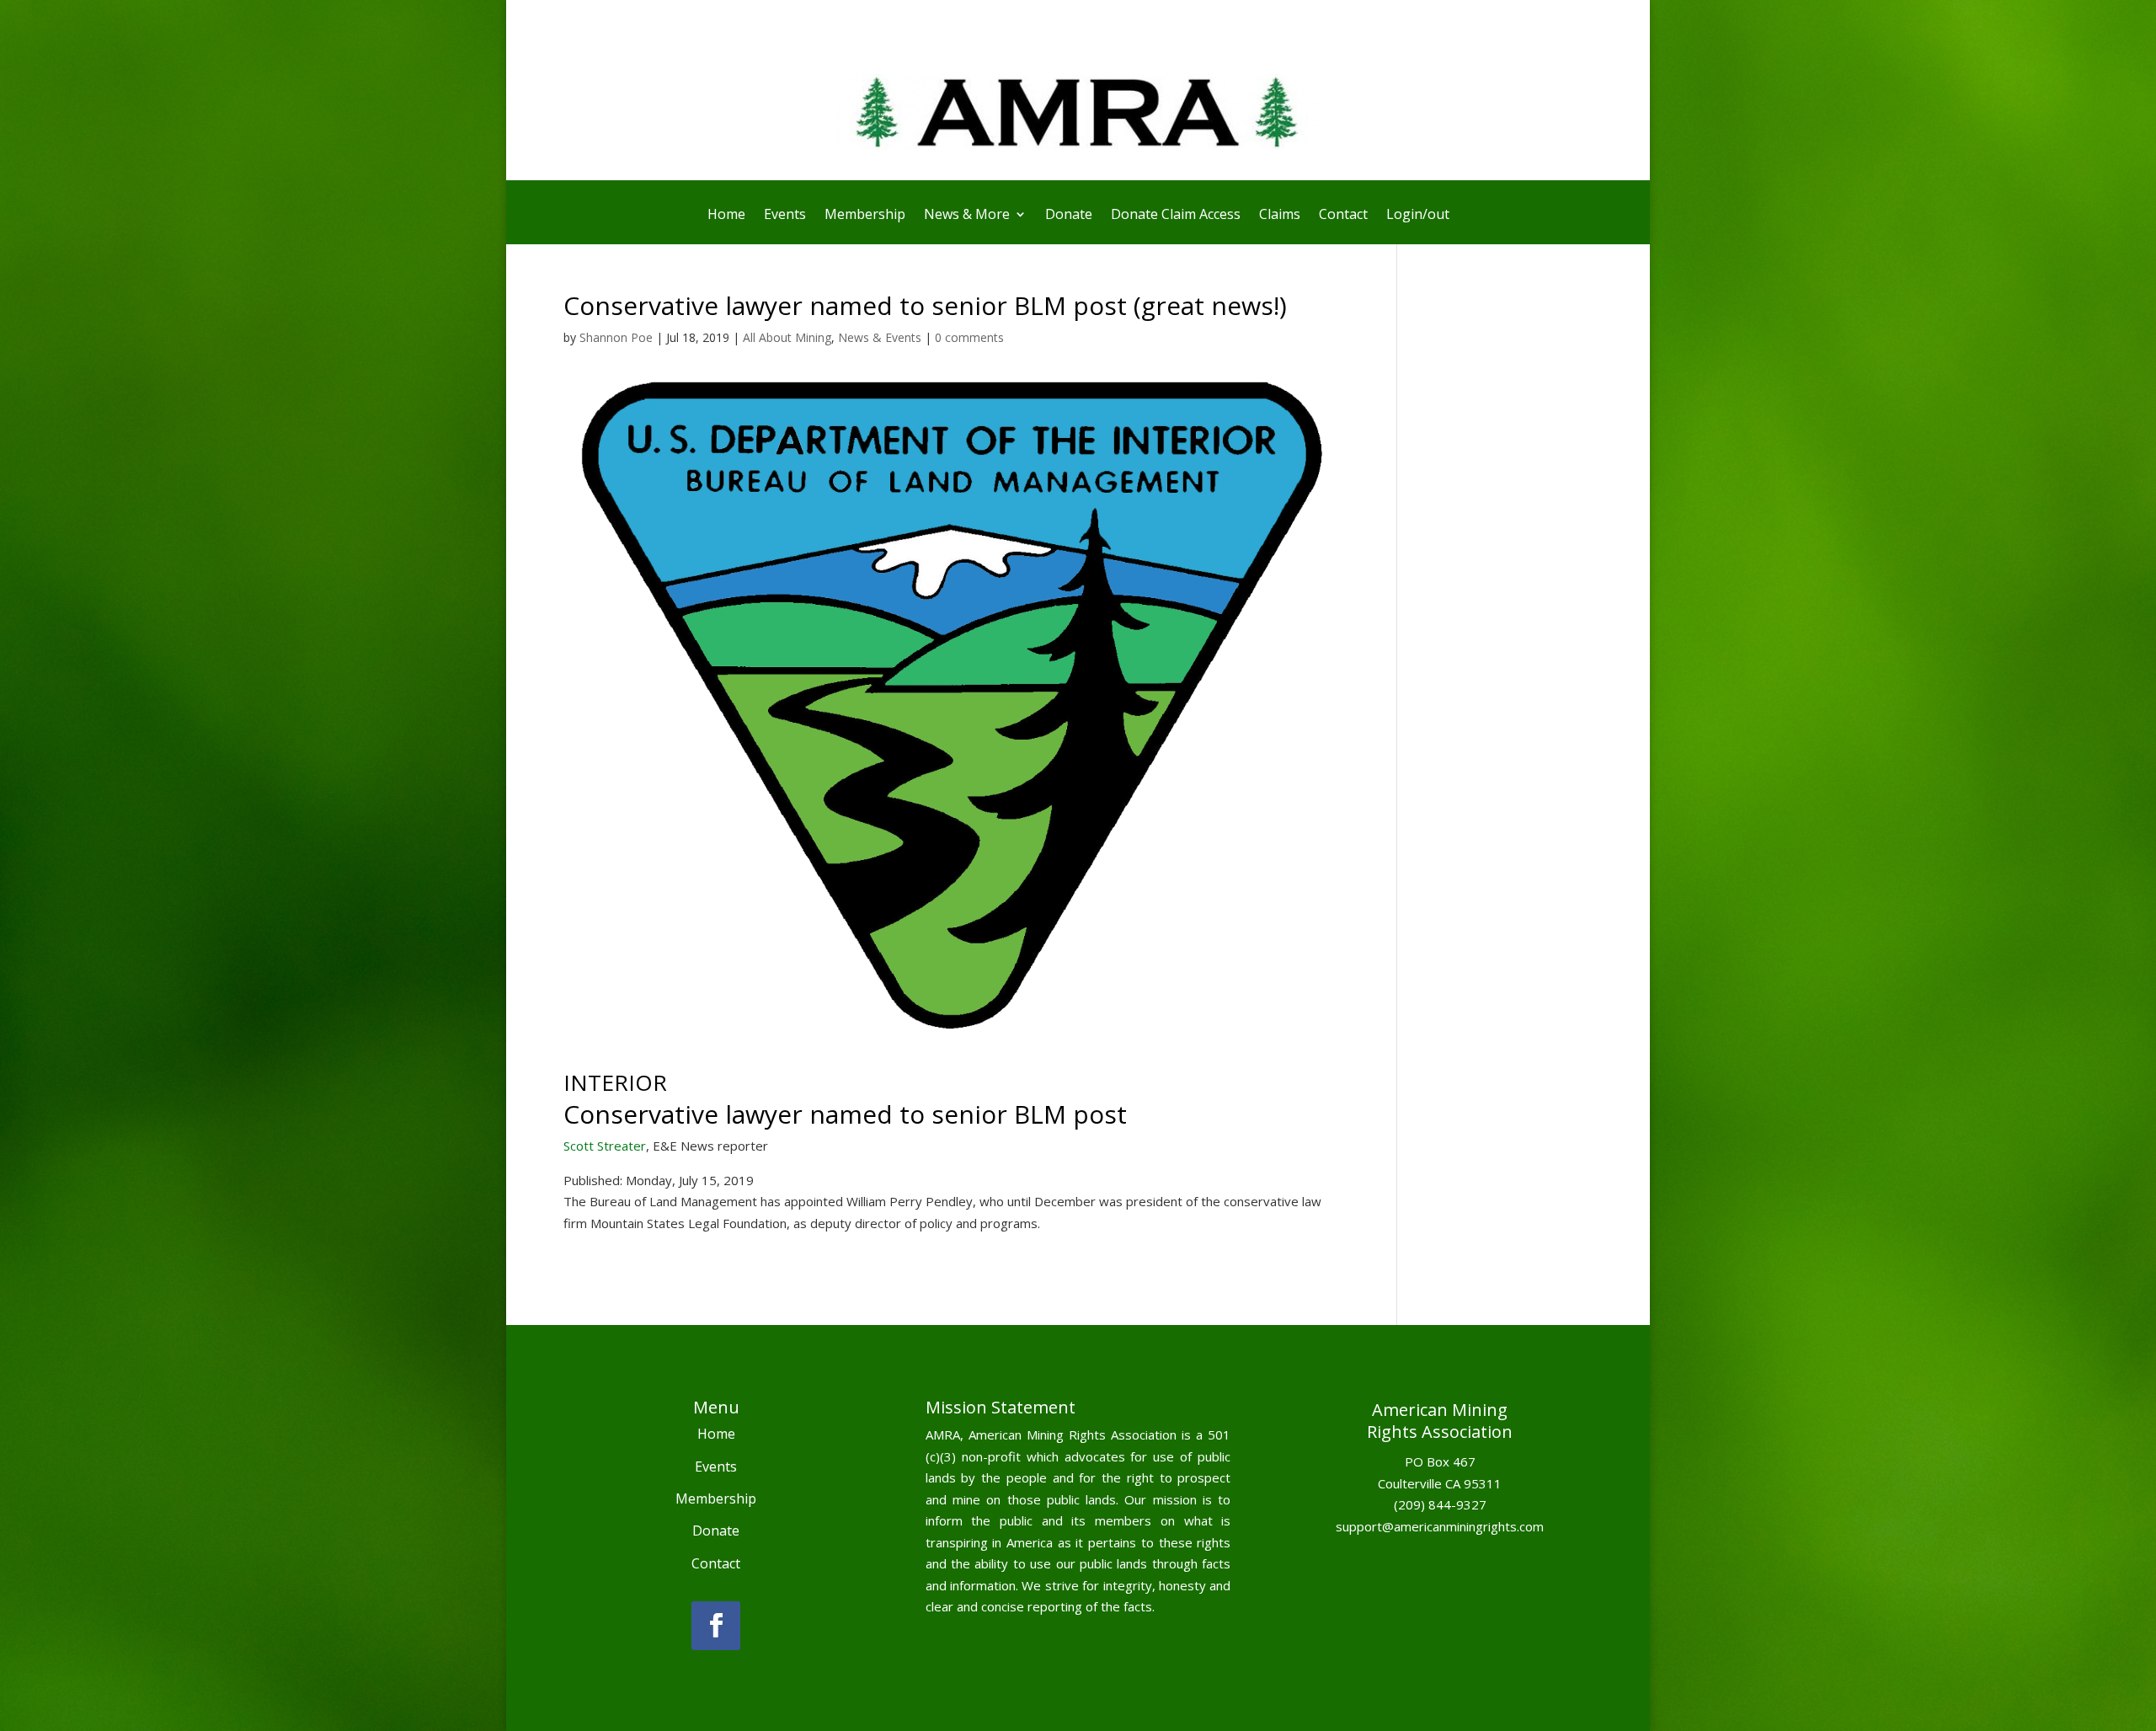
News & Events (880, 337)
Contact (1343, 216)
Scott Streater (605, 1146)
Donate (1069, 216)
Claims (1280, 216)
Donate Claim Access (1176, 216)
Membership (865, 216)
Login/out (1418, 216)
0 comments (969, 337)
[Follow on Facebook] (716, 1626)
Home (726, 216)
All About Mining (787, 337)
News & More (967, 216)
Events (785, 216)
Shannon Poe (616, 337)
